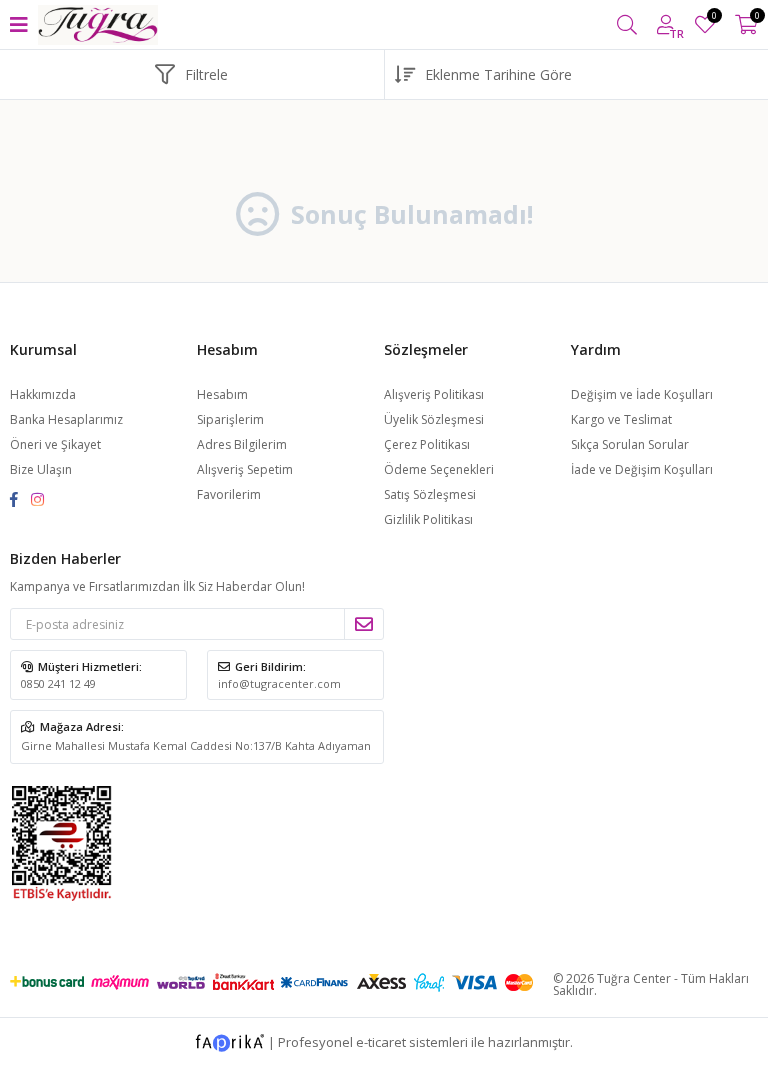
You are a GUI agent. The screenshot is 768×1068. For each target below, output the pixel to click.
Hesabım (222, 394)
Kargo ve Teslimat (621, 419)
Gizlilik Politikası (428, 519)
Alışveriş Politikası (434, 394)
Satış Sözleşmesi (430, 494)
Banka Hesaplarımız (66, 419)
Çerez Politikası (427, 444)
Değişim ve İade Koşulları (642, 394)
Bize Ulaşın (41, 469)
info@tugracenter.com (279, 683)
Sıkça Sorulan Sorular (630, 444)
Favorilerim (713, 18)
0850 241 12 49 (58, 683)
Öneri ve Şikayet (55, 444)
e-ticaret (381, 1042)
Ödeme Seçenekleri (439, 469)
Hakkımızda (43, 394)
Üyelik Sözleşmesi (434, 419)
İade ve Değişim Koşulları (642, 469)
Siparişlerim (230, 419)
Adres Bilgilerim (242, 444)
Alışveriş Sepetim (245, 469)
